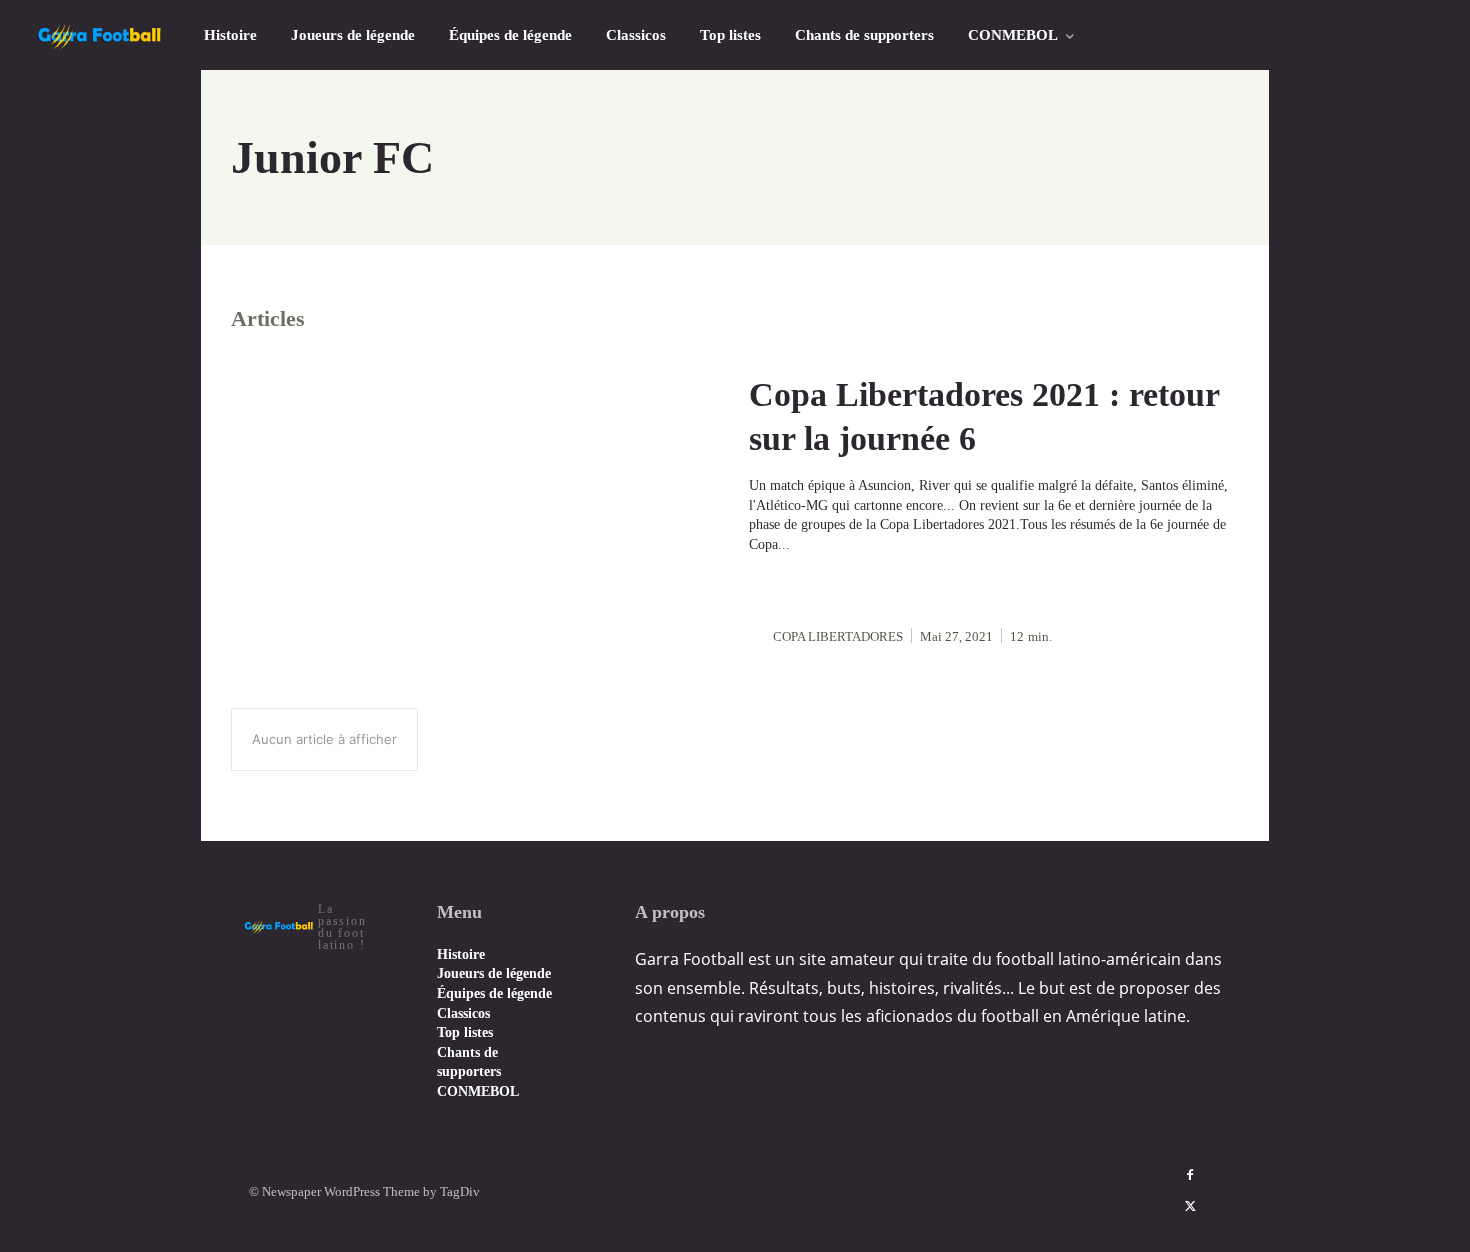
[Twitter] (1190, 1207)
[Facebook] (1190, 1176)
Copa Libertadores (838, 636)
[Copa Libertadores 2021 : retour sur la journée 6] (476, 510)
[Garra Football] (100, 35)
